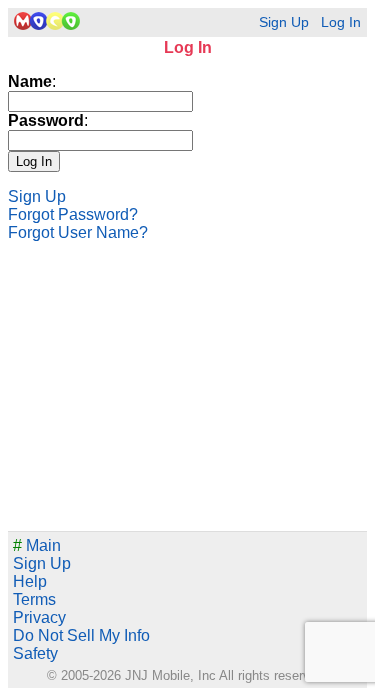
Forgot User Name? (78, 232)
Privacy (39, 617)
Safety (35, 653)
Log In (341, 22)
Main (37, 545)
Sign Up (284, 22)
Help (30, 581)
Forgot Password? (73, 214)
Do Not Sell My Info (81, 635)
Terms (34, 599)
